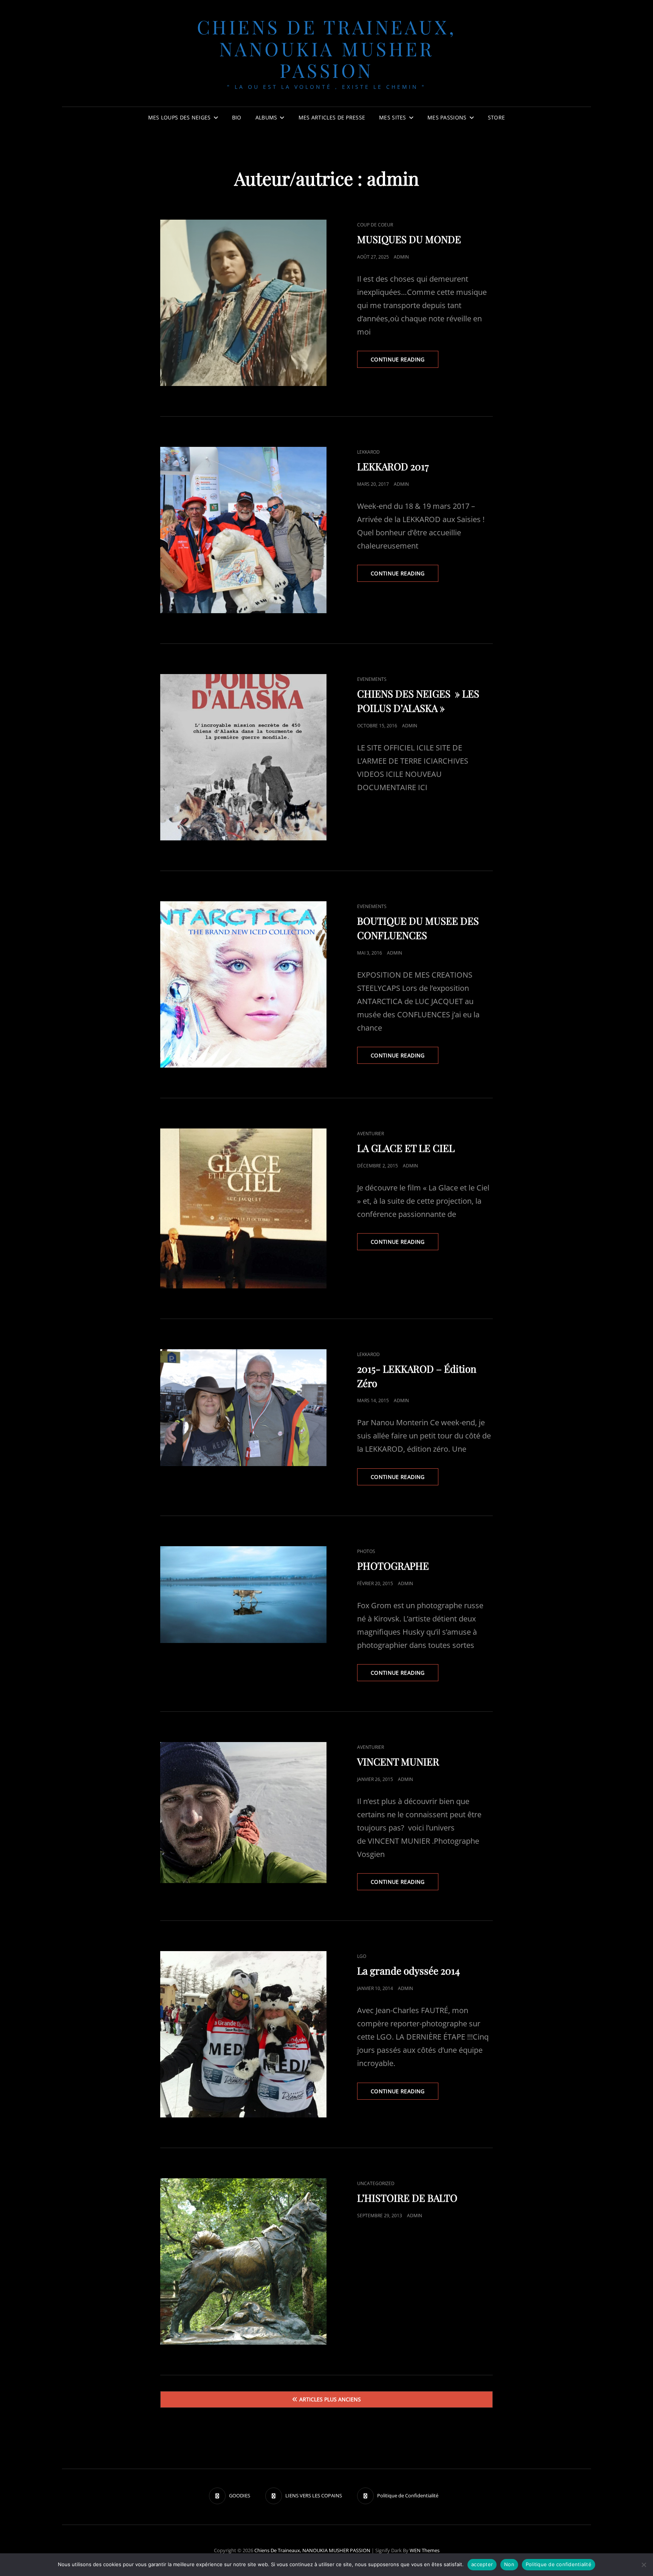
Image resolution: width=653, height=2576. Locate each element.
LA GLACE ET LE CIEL (406, 1148)
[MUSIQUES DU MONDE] (243, 303)
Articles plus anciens (330, 2399)
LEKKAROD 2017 (393, 466)
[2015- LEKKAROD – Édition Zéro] (243, 1408)
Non (509, 2564)
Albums (266, 117)
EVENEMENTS (372, 679)
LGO (362, 1956)
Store (496, 117)
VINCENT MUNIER (398, 1762)
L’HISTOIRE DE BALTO (407, 2198)
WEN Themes (425, 2550)
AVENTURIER (371, 1134)
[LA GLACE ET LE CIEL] (243, 1208)
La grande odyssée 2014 (409, 1971)
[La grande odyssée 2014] (243, 2034)
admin (401, 257)
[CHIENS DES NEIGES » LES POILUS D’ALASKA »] (243, 757)
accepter (482, 2564)
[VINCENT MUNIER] (243, 1813)
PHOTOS (366, 1551)
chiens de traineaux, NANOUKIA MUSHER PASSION (327, 48)
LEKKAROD (368, 452)
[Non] (644, 2565)
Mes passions (447, 117)
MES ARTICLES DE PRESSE (332, 117)
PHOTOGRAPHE (393, 1566)
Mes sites (393, 117)
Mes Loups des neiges (179, 117)
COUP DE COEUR (375, 225)
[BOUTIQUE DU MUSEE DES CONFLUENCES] (243, 984)
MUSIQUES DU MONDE (409, 239)
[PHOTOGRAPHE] (243, 1595)
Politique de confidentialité (559, 2564)
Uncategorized (376, 2183)
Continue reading (405, 362)
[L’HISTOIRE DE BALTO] (243, 2261)
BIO (237, 117)
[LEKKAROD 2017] (243, 530)
